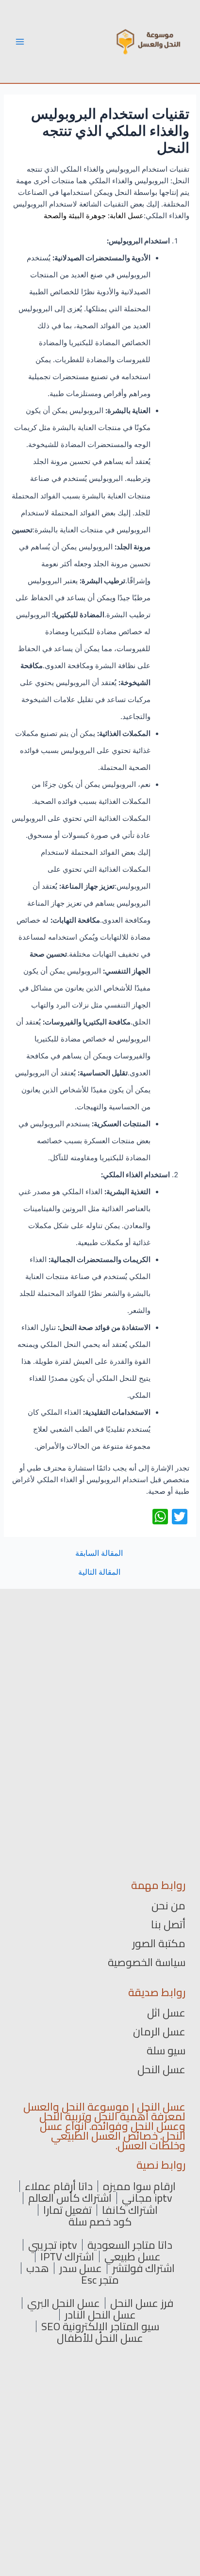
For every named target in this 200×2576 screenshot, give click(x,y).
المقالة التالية (99, 1572)
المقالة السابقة (99, 1553)
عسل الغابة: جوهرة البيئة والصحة (94, 216)
